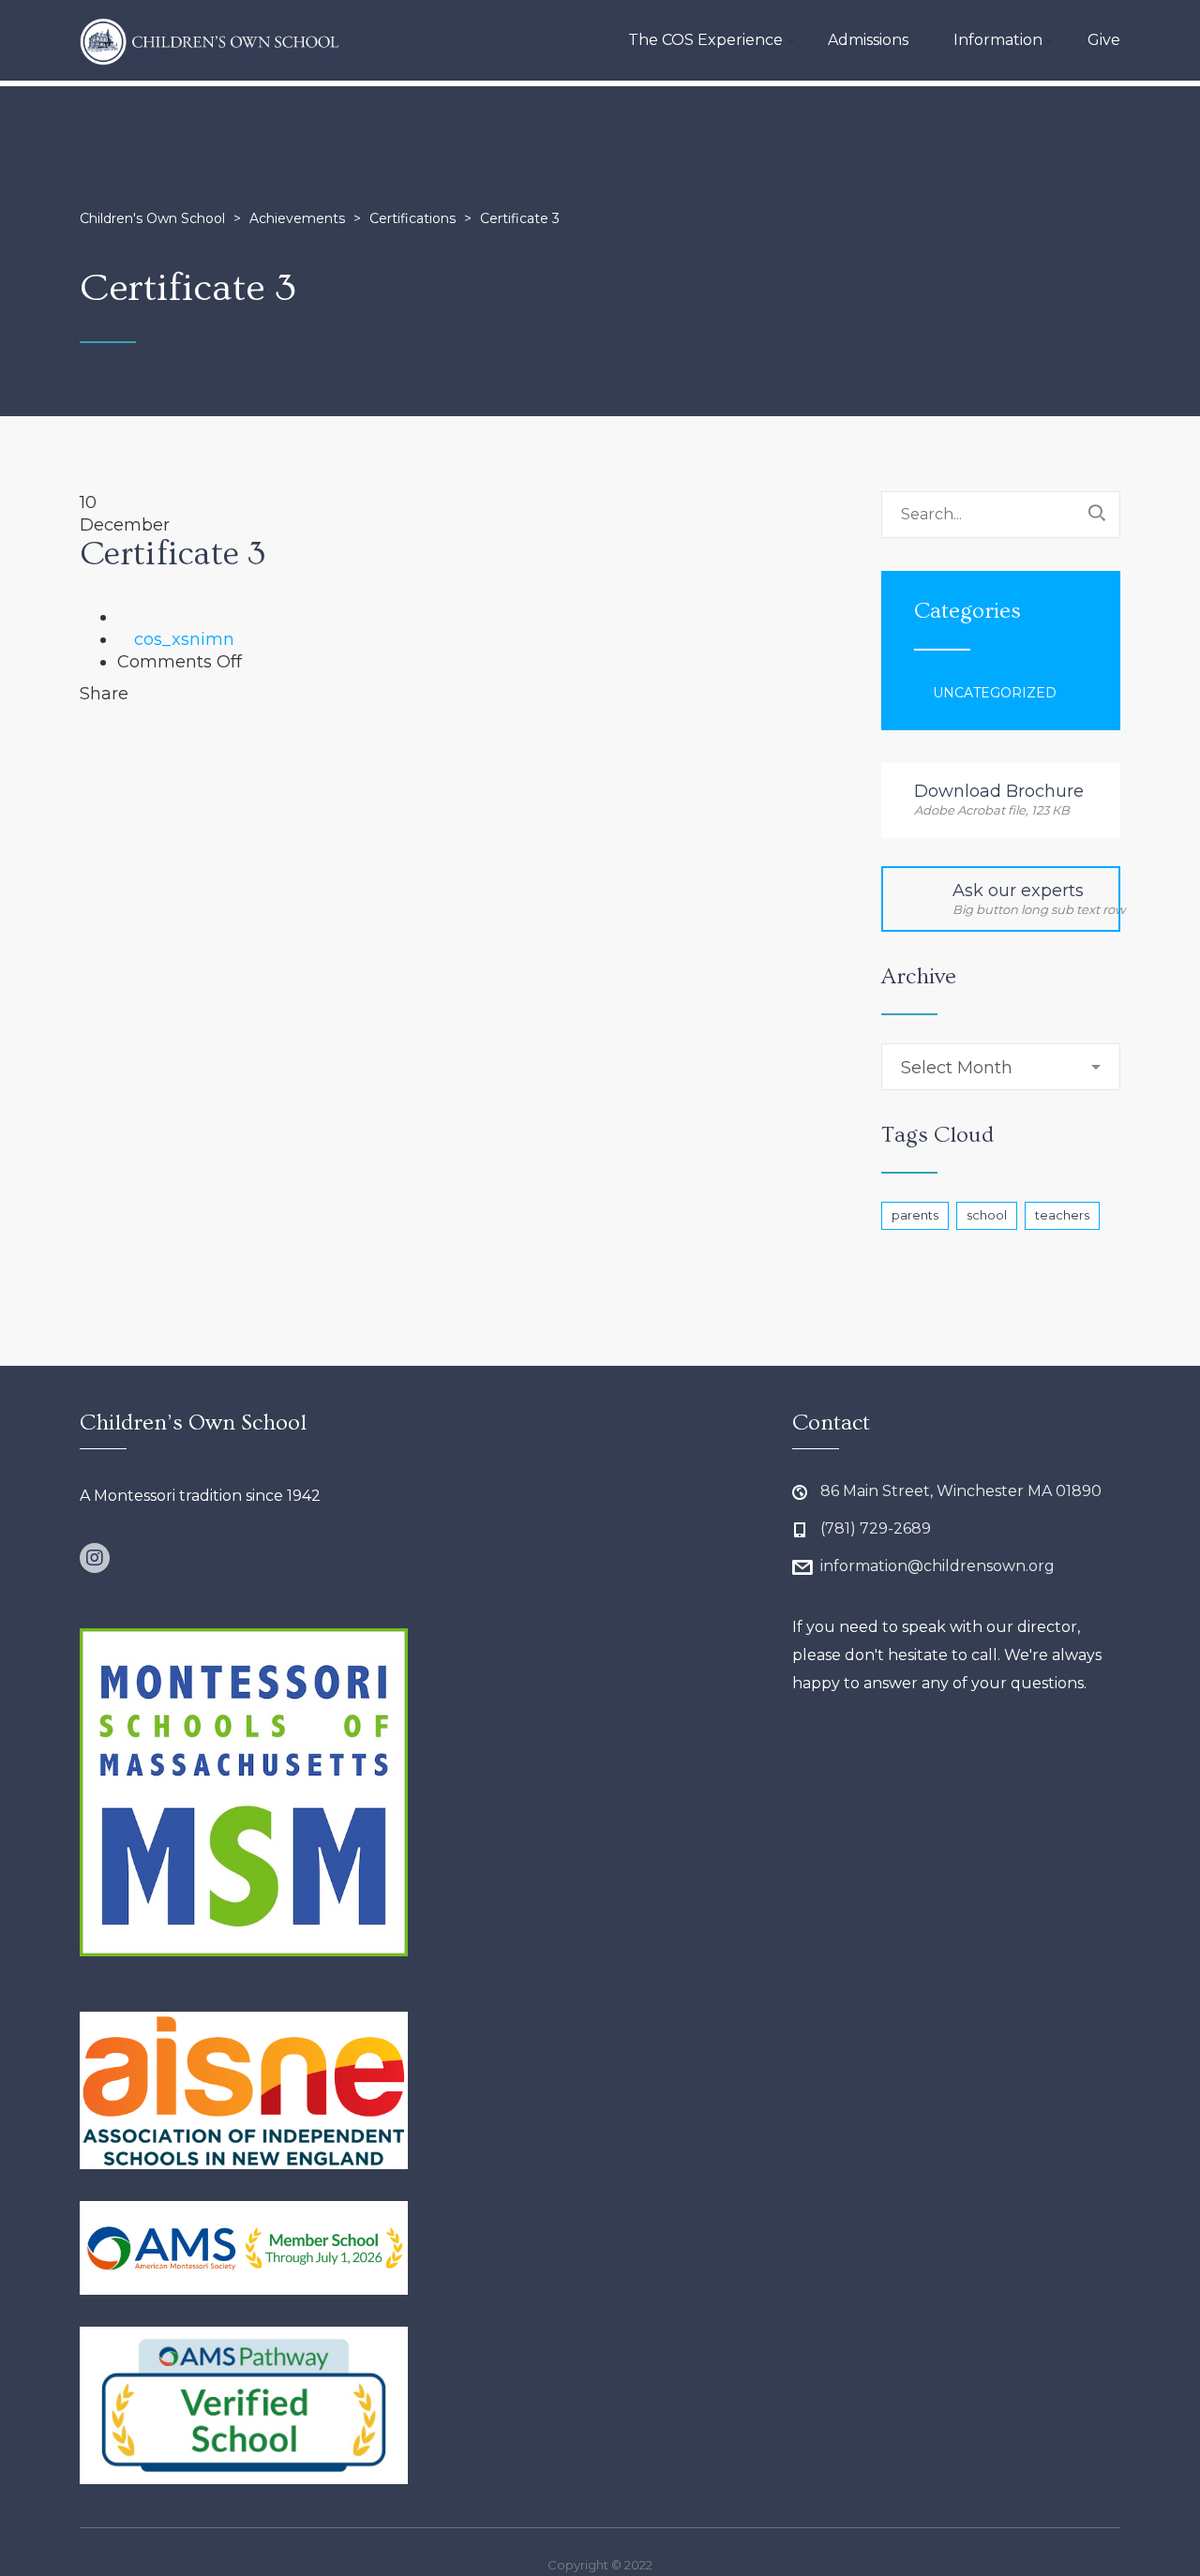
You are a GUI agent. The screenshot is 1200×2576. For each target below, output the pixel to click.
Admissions (868, 40)
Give (1104, 40)
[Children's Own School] (210, 40)
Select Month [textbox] (957, 1068)
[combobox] (1001, 1067)
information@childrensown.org (937, 1566)
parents (915, 1215)
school (987, 1215)
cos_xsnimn (184, 639)
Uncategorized (995, 693)
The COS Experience (705, 40)
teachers (1062, 1215)
